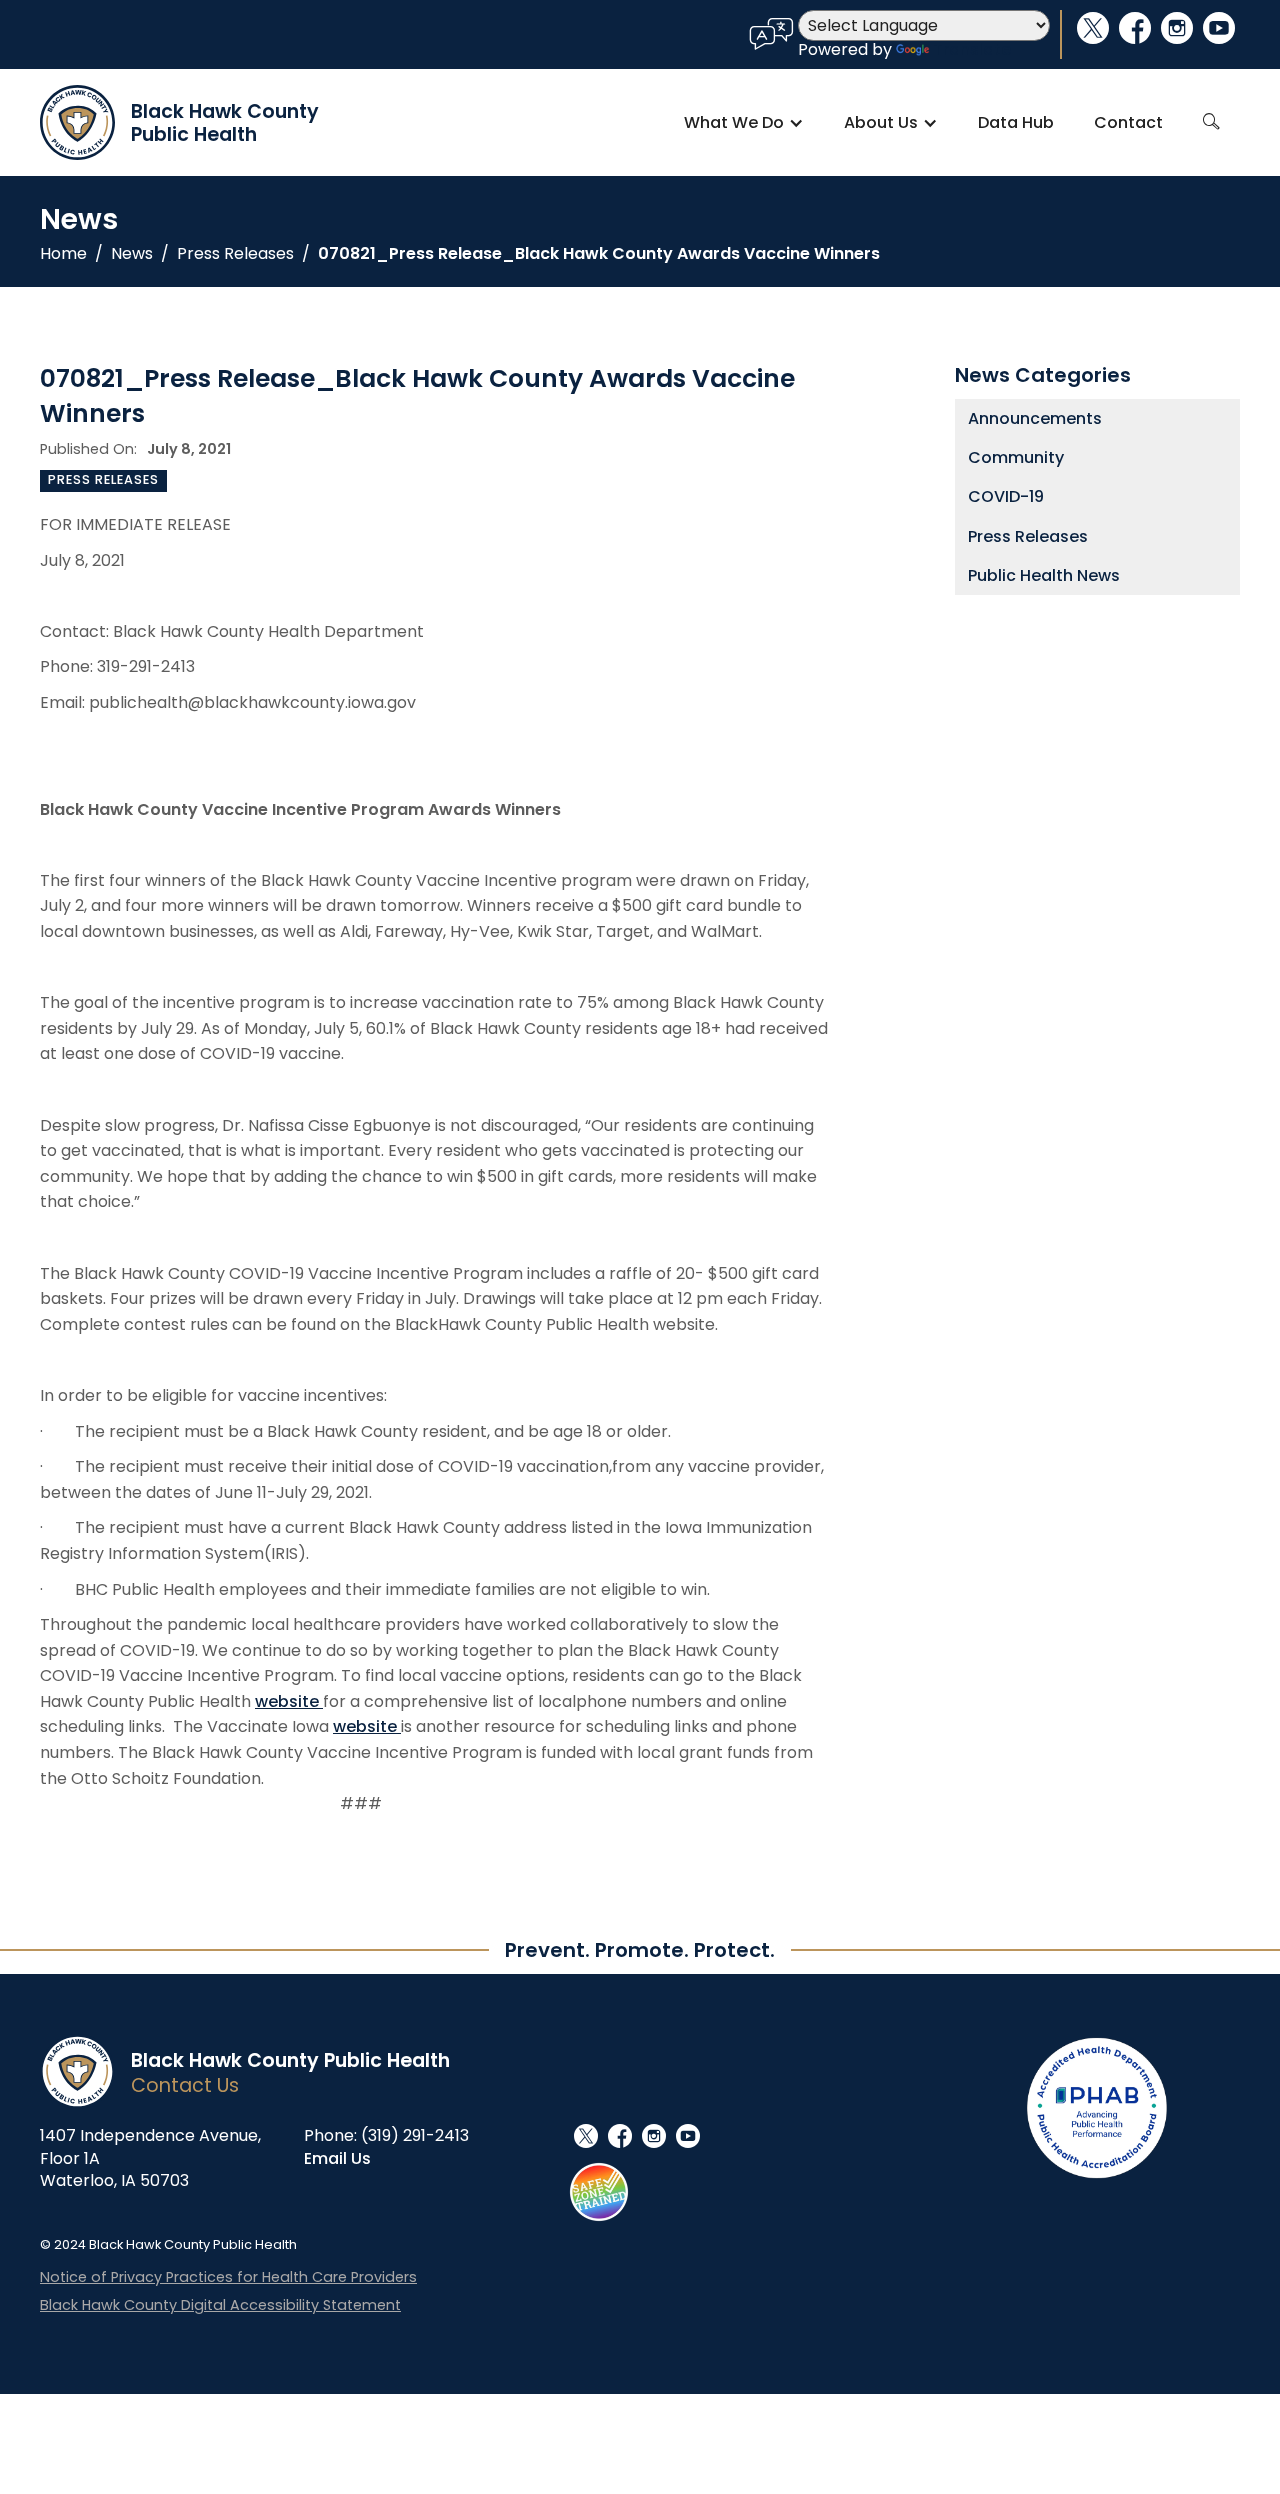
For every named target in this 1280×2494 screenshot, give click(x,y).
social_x (1093, 28)
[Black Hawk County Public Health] (85, 2071)
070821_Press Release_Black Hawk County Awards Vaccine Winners (599, 254)
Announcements (1035, 418)
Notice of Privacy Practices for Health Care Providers (228, 2277)
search (1211, 122)
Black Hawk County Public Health (290, 2060)
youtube (1219, 28)
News (132, 254)
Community (1016, 457)
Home (63, 254)
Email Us (337, 2158)
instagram (1177, 28)
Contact (1128, 122)
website (289, 1701)
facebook (1135, 28)
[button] (744, 123)
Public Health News (1044, 575)
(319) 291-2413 (415, 2135)
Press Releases (235, 254)
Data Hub (1016, 122)
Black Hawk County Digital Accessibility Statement (220, 2305)
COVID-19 (1006, 496)
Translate (972, 49)
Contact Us (185, 2085)
